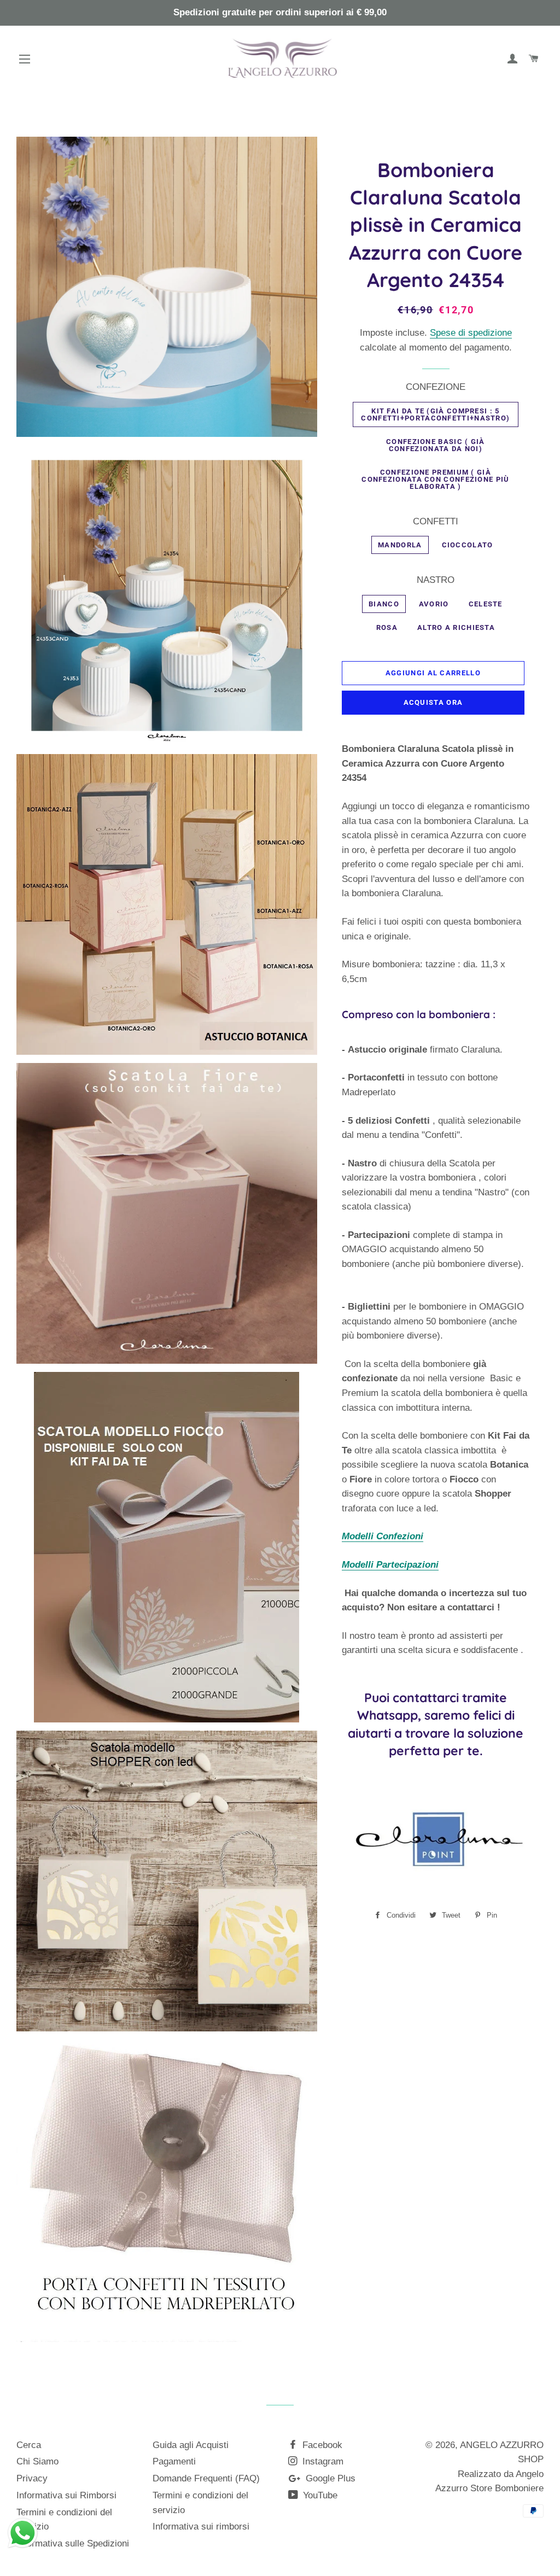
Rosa (387, 627)
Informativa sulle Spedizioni (73, 2543)
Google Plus (329, 2478)
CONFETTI (436, 521)
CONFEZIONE (436, 387)
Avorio (434, 604)
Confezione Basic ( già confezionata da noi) (436, 445)
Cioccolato (468, 545)
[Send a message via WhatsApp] (23, 2533)
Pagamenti (174, 2461)
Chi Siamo (37, 2461)
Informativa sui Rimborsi (66, 2495)
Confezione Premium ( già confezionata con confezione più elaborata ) (435, 479)
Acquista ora (433, 702)
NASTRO (436, 580)
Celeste (486, 604)
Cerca (29, 2445)
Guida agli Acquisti (191, 2445)
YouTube (319, 2495)
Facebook (321, 2445)
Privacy (32, 2478)
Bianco (384, 604)
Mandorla (400, 545)
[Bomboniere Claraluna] (435, 1888)
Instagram (322, 2461)
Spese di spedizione (471, 333)
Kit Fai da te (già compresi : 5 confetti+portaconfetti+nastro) (435, 414)
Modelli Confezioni (383, 1536)
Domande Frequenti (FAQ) (206, 2478)
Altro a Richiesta (456, 627)
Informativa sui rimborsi (201, 2527)
